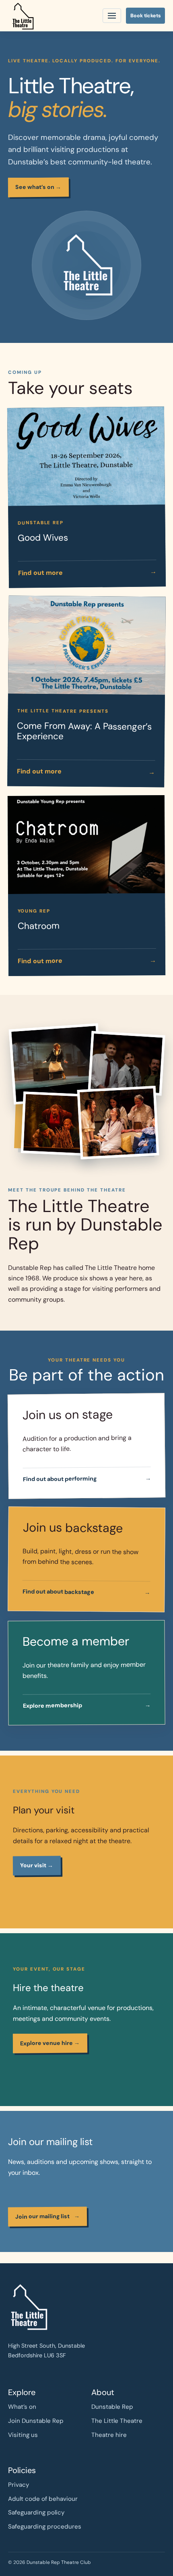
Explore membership (87, 1706)
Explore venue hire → (50, 2043)
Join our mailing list (47, 2216)
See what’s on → (38, 187)
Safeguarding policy (36, 2512)
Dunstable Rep (112, 2407)
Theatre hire (109, 2435)
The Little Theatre (117, 2421)
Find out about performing (87, 1478)
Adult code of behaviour (43, 2499)
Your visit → (37, 1865)
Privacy (19, 2485)
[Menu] (112, 16)
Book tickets (146, 16)
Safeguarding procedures (45, 2527)
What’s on (22, 2407)
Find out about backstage (86, 1592)
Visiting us (23, 2435)
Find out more (87, 572)
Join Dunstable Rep (36, 2421)
